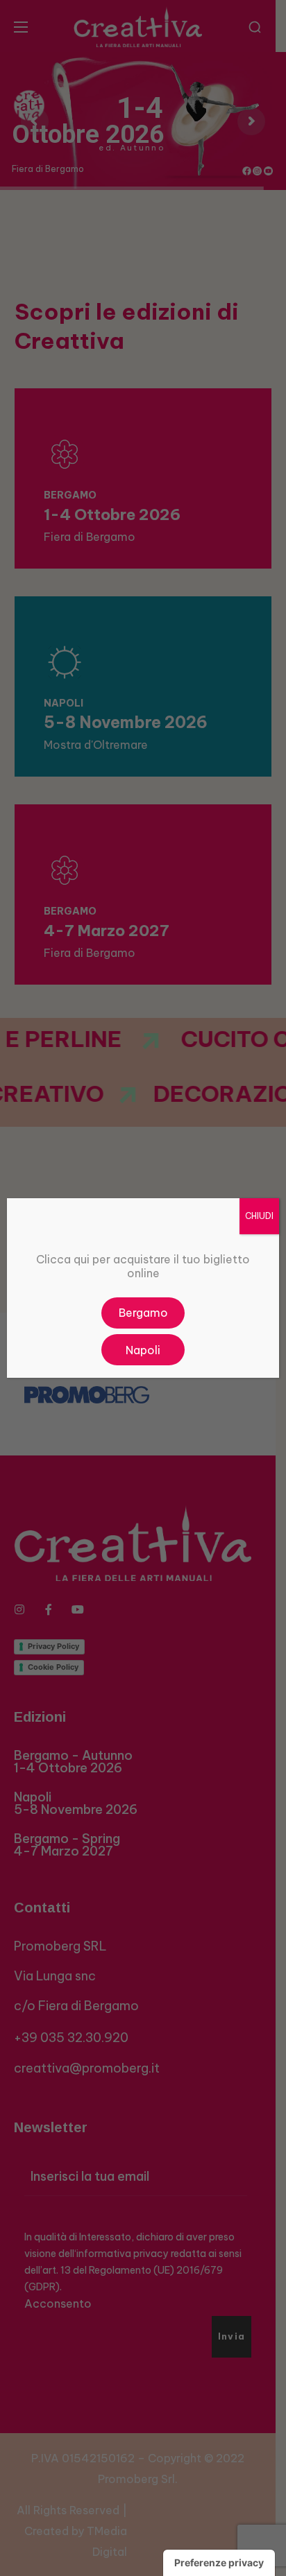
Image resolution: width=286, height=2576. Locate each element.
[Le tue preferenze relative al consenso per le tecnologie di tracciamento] (219, 2563)
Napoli (143, 1350)
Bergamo (143, 1313)
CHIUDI (259, 1216)
